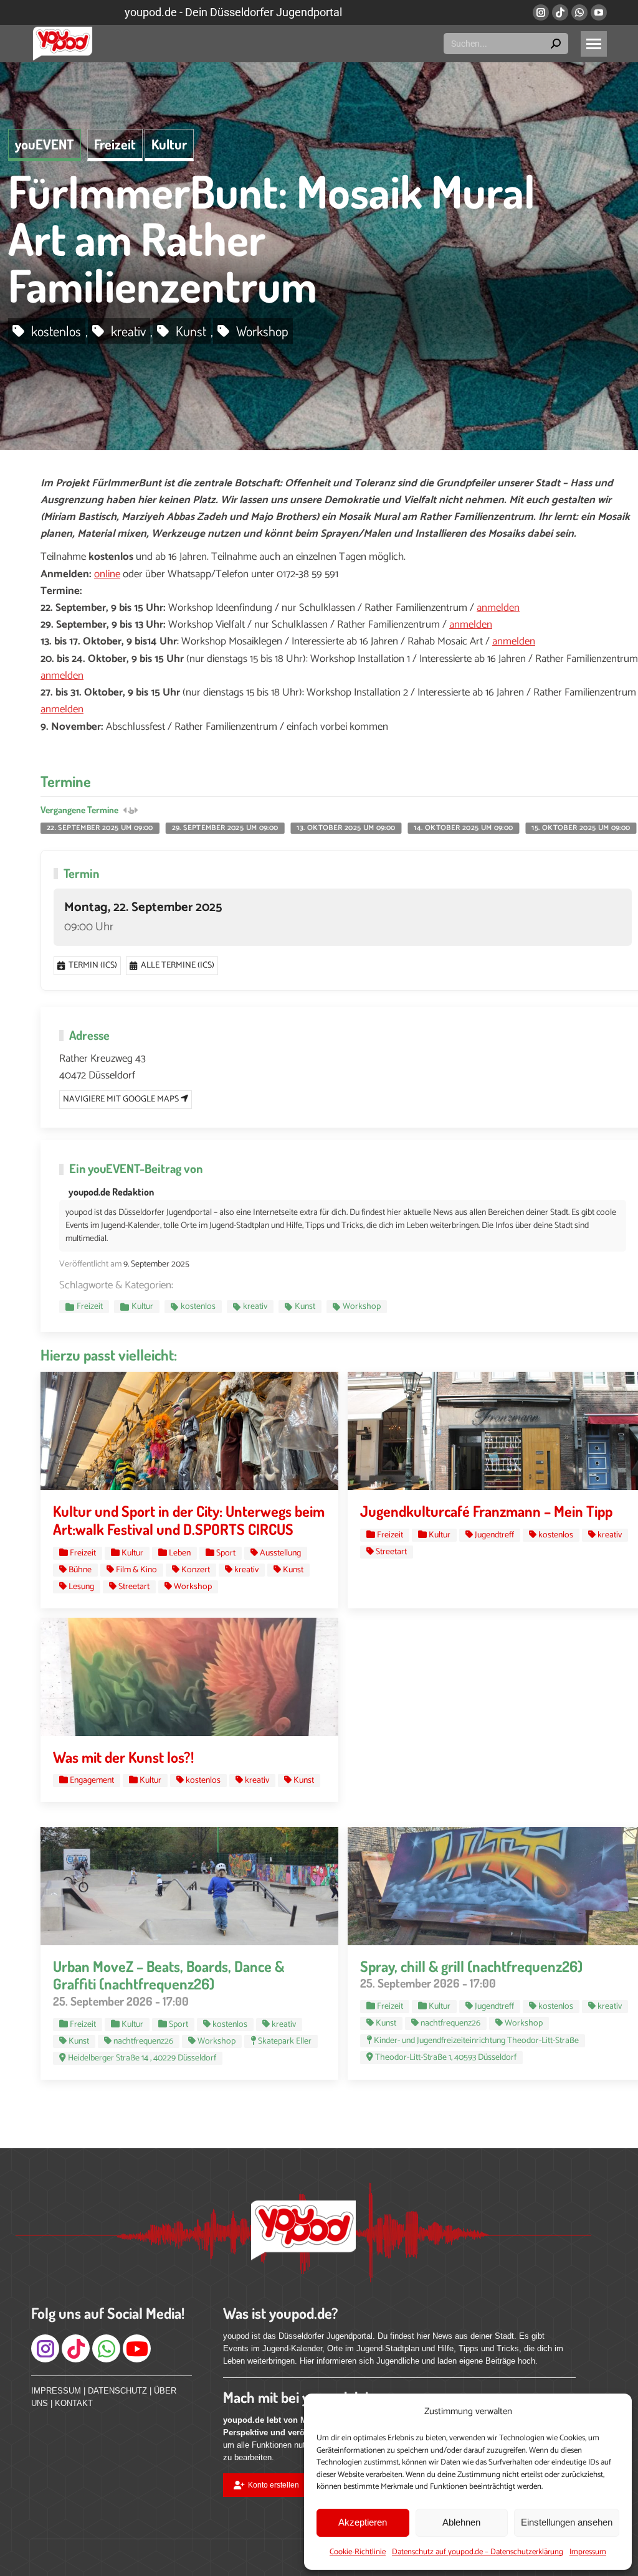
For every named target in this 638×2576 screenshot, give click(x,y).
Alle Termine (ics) (178, 965)
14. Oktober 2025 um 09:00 (463, 828)
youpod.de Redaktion (111, 1192)
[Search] (556, 44)
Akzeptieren (363, 2522)
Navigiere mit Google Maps (122, 1099)
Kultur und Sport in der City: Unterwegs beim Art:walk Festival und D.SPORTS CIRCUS (189, 1520)
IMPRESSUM (56, 2391)
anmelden (498, 608)
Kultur (169, 144)
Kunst (191, 331)
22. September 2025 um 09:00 (100, 828)
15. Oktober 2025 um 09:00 (581, 828)
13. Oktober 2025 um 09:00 (346, 828)
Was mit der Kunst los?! (123, 1757)
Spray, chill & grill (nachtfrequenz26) (471, 1966)
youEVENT (45, 144)
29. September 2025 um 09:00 (225, 828)
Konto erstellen (274, 2485)
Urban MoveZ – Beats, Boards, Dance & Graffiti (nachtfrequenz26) (169, 1975)
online (107, 574)
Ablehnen (461, 2522)
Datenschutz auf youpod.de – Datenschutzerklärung (478, 2552)
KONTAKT (74, 2403)
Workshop (262, 331)
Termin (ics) (93, 965)
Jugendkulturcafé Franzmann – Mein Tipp (486, 1511)
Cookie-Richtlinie (358, 2552)
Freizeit (115, 144)
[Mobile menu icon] (594, 44)
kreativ (128, 331)
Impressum (588, 2552)
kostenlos (56, 331)
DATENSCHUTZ (117, 2391)
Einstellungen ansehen (567, 2522)
